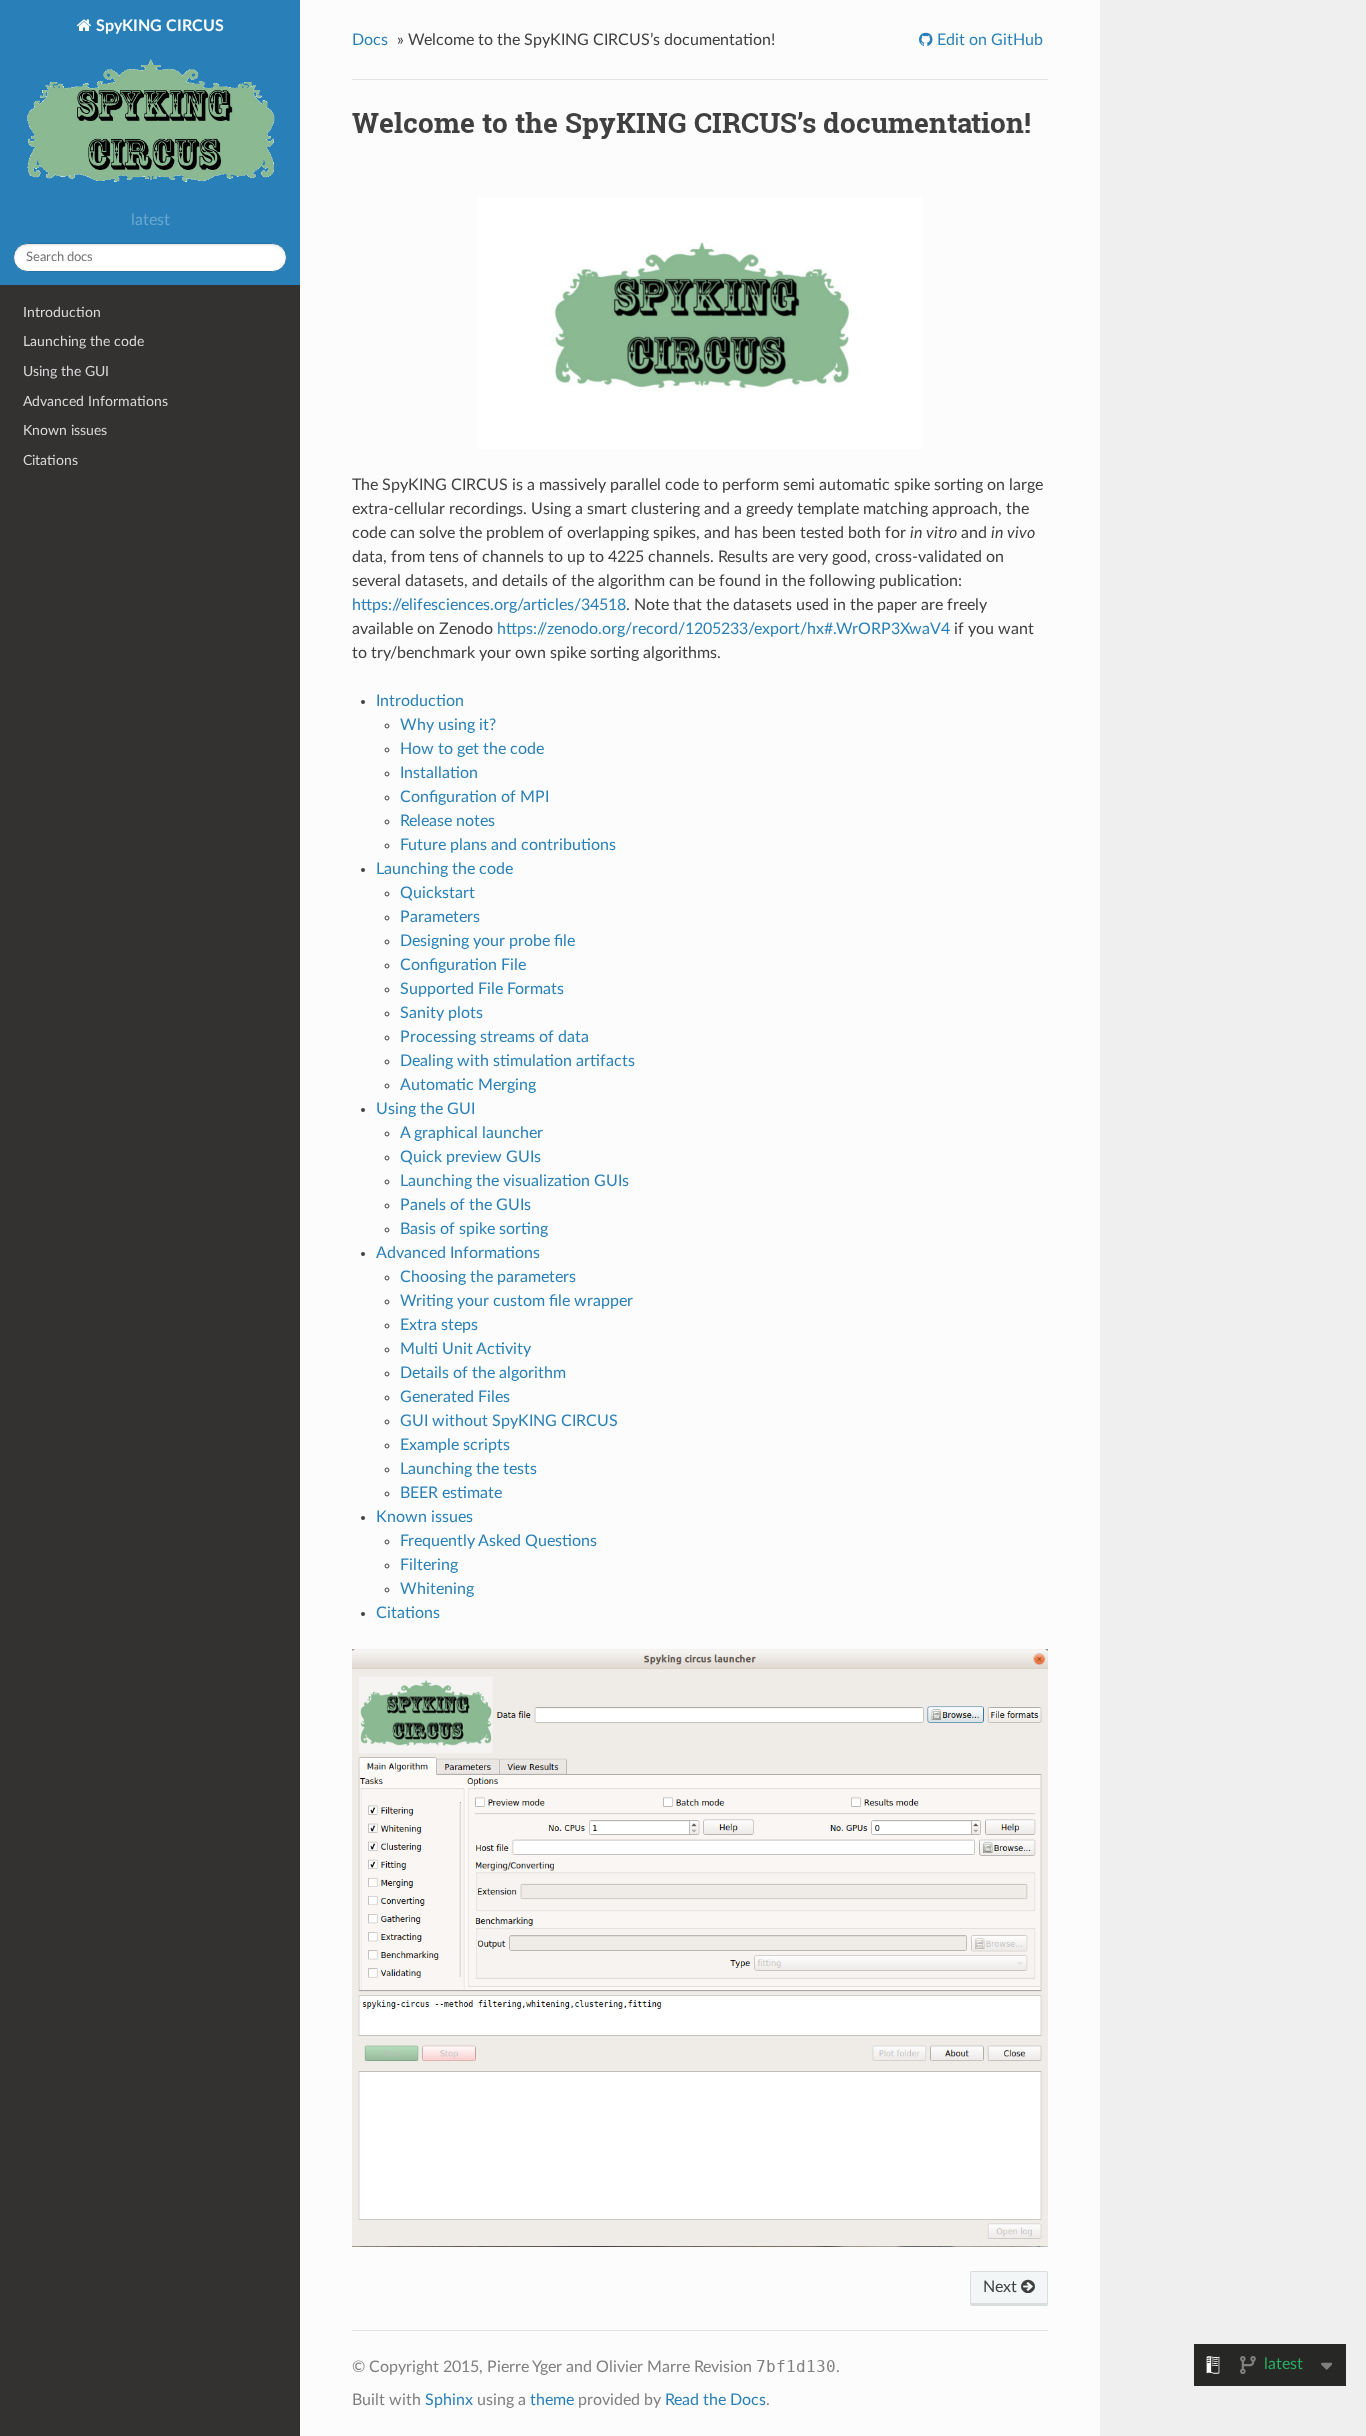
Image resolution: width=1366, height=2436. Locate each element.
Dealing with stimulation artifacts (517, 1061)
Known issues (65, 430)
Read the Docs (715, 2400)
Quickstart (437, 893)
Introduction (62, 312)
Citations (50, 460)
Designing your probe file (487, 941)
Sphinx (449, 2400)
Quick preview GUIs (470, 1157)
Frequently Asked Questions (498, 1541)
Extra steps (439, 1325)
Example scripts (455, 1445)
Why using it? (448, 725)
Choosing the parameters (488, 1277)
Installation (439, 773)
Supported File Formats (482, 989)
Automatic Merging (468, 1085)
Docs (370, 40)
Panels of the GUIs (465, 1205)
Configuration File (463, 965)
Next (1002, 2287)
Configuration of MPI (474, 797)
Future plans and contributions (508, 845)
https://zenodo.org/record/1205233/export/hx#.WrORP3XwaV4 (723, 629)
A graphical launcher (471, 1133)
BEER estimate (451, 1493)
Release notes (447, 821)
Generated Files (455, 1397)
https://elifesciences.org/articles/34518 (489, 605)
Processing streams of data (494, 1037)
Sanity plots (441, 1013)
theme (552, 2400)
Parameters (440, 917)
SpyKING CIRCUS (158, 26)
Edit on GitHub (988, 40)
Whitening (437, 1589)
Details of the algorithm (483, 1373)
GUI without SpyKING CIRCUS (509, 1421)
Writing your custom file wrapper (516, 1301)
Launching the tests (468, 1469)
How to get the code (472, 749)
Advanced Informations (95, 401)
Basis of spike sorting (474, 1229)
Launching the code (83, 341)
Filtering (429, 1565)
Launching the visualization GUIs (514, 1181)
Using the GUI (66, 371)
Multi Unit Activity (465, 1349)
